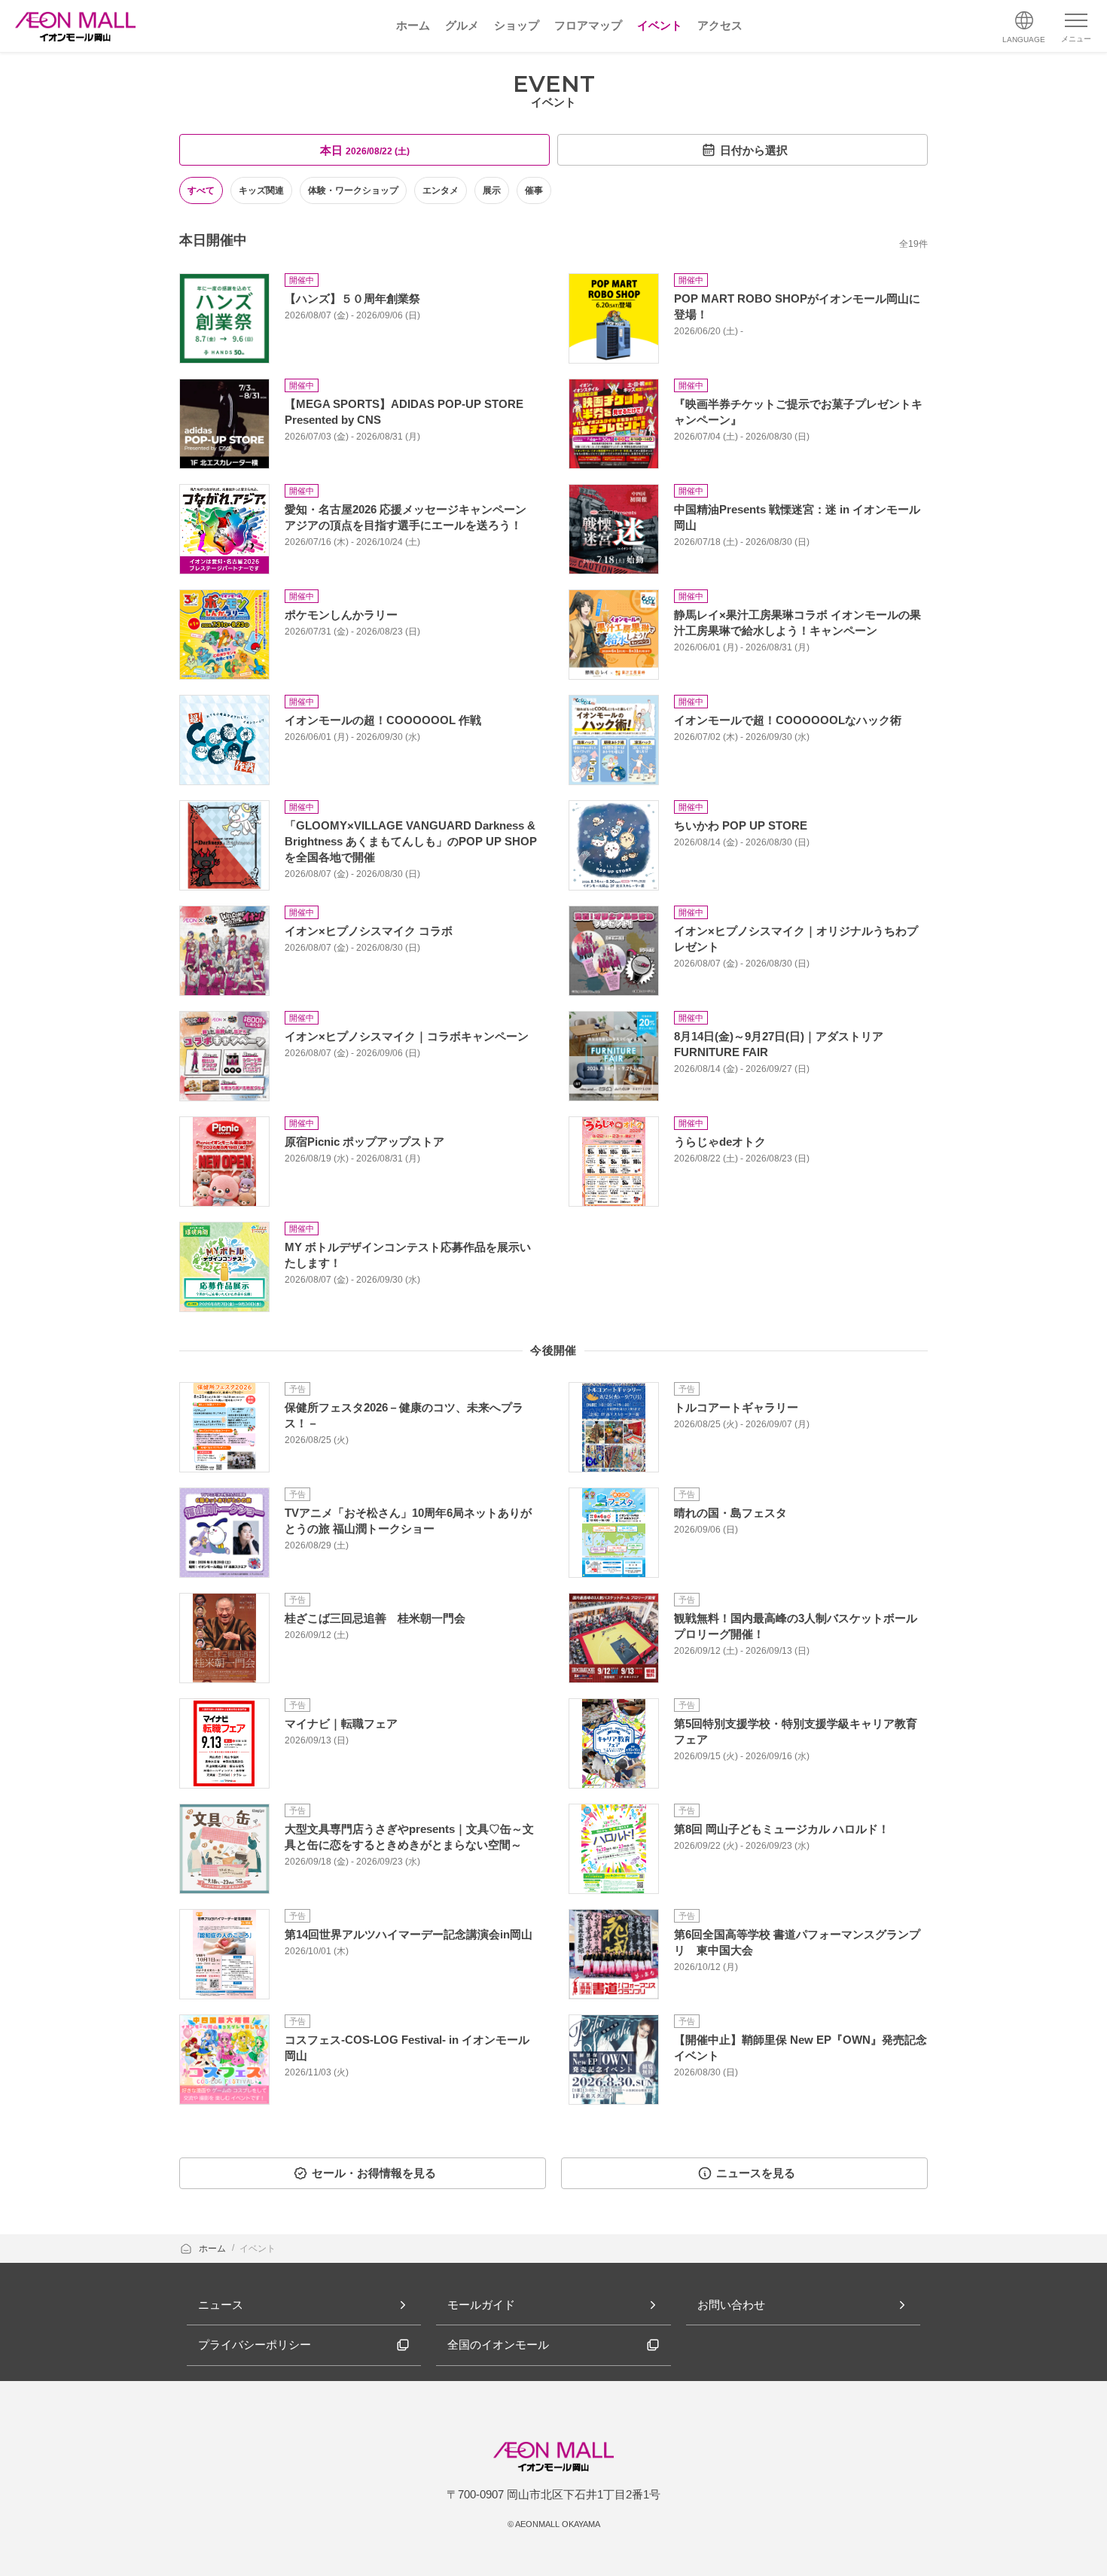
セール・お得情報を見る (374, 2173)
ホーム (213, 2249)
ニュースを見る (756, 2173)
